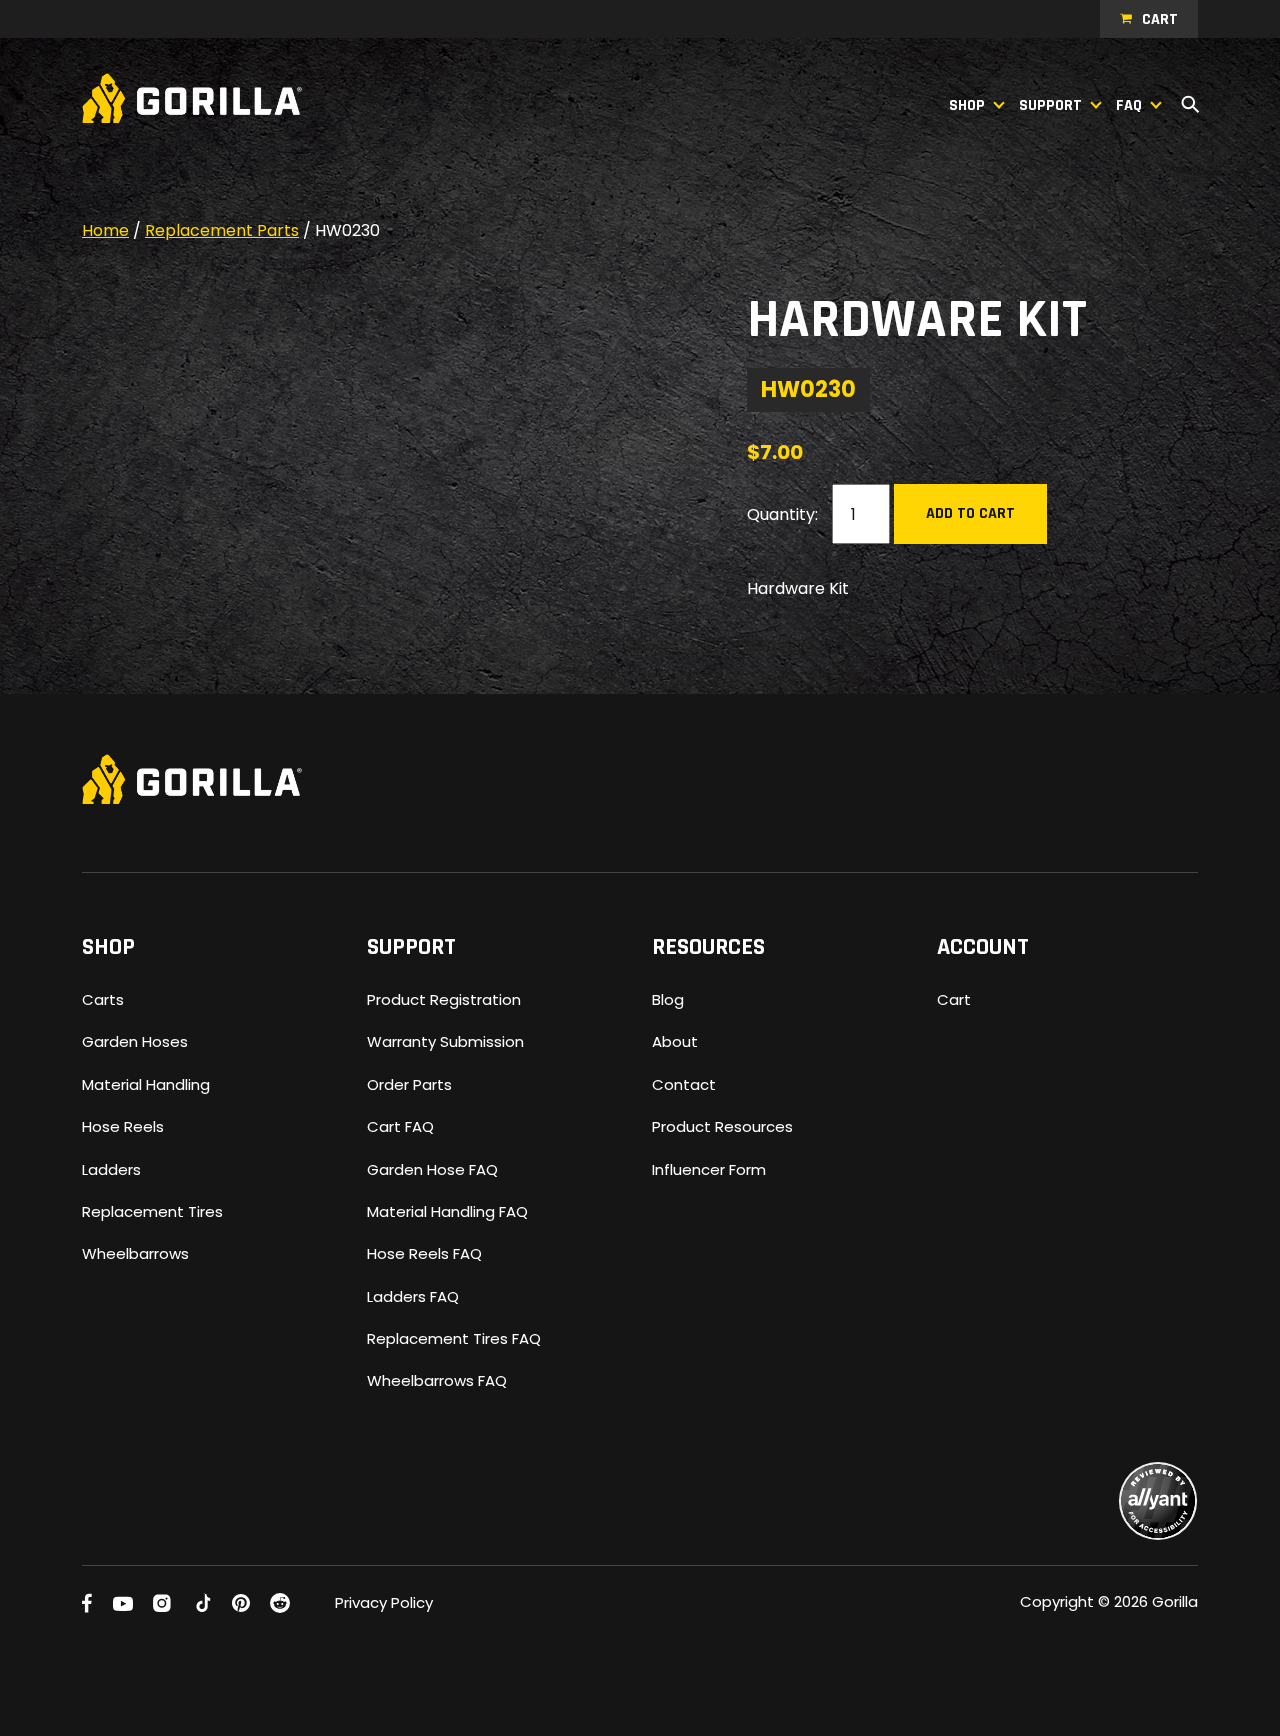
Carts (103, 999)
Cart (1160, 19)
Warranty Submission (445, 1041)
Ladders (111, 1169)
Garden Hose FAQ (432, 1169)
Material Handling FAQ (447, 1211)
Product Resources (722, 1126)
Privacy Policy (384, 1602)
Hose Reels (123, 1126)
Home (105, 230)
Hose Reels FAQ (424, 1253)
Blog (668, 999)
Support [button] (1050, 105)
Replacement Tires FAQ (454, 1338)
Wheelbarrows (135, 1253)
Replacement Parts (222, 230)
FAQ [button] (1129, 105)
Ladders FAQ (413, 1296)
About (675, 1041)
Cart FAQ (400, 1126)
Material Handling (146, 1084)
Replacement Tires (152, 1211)
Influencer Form (709, 1169)
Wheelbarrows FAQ (437, 1380)
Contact (684, 1084)
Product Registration (444, 999)
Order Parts (409, 1084)
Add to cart (970, 513)
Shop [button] (967, 105)
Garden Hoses (135, 1041)
